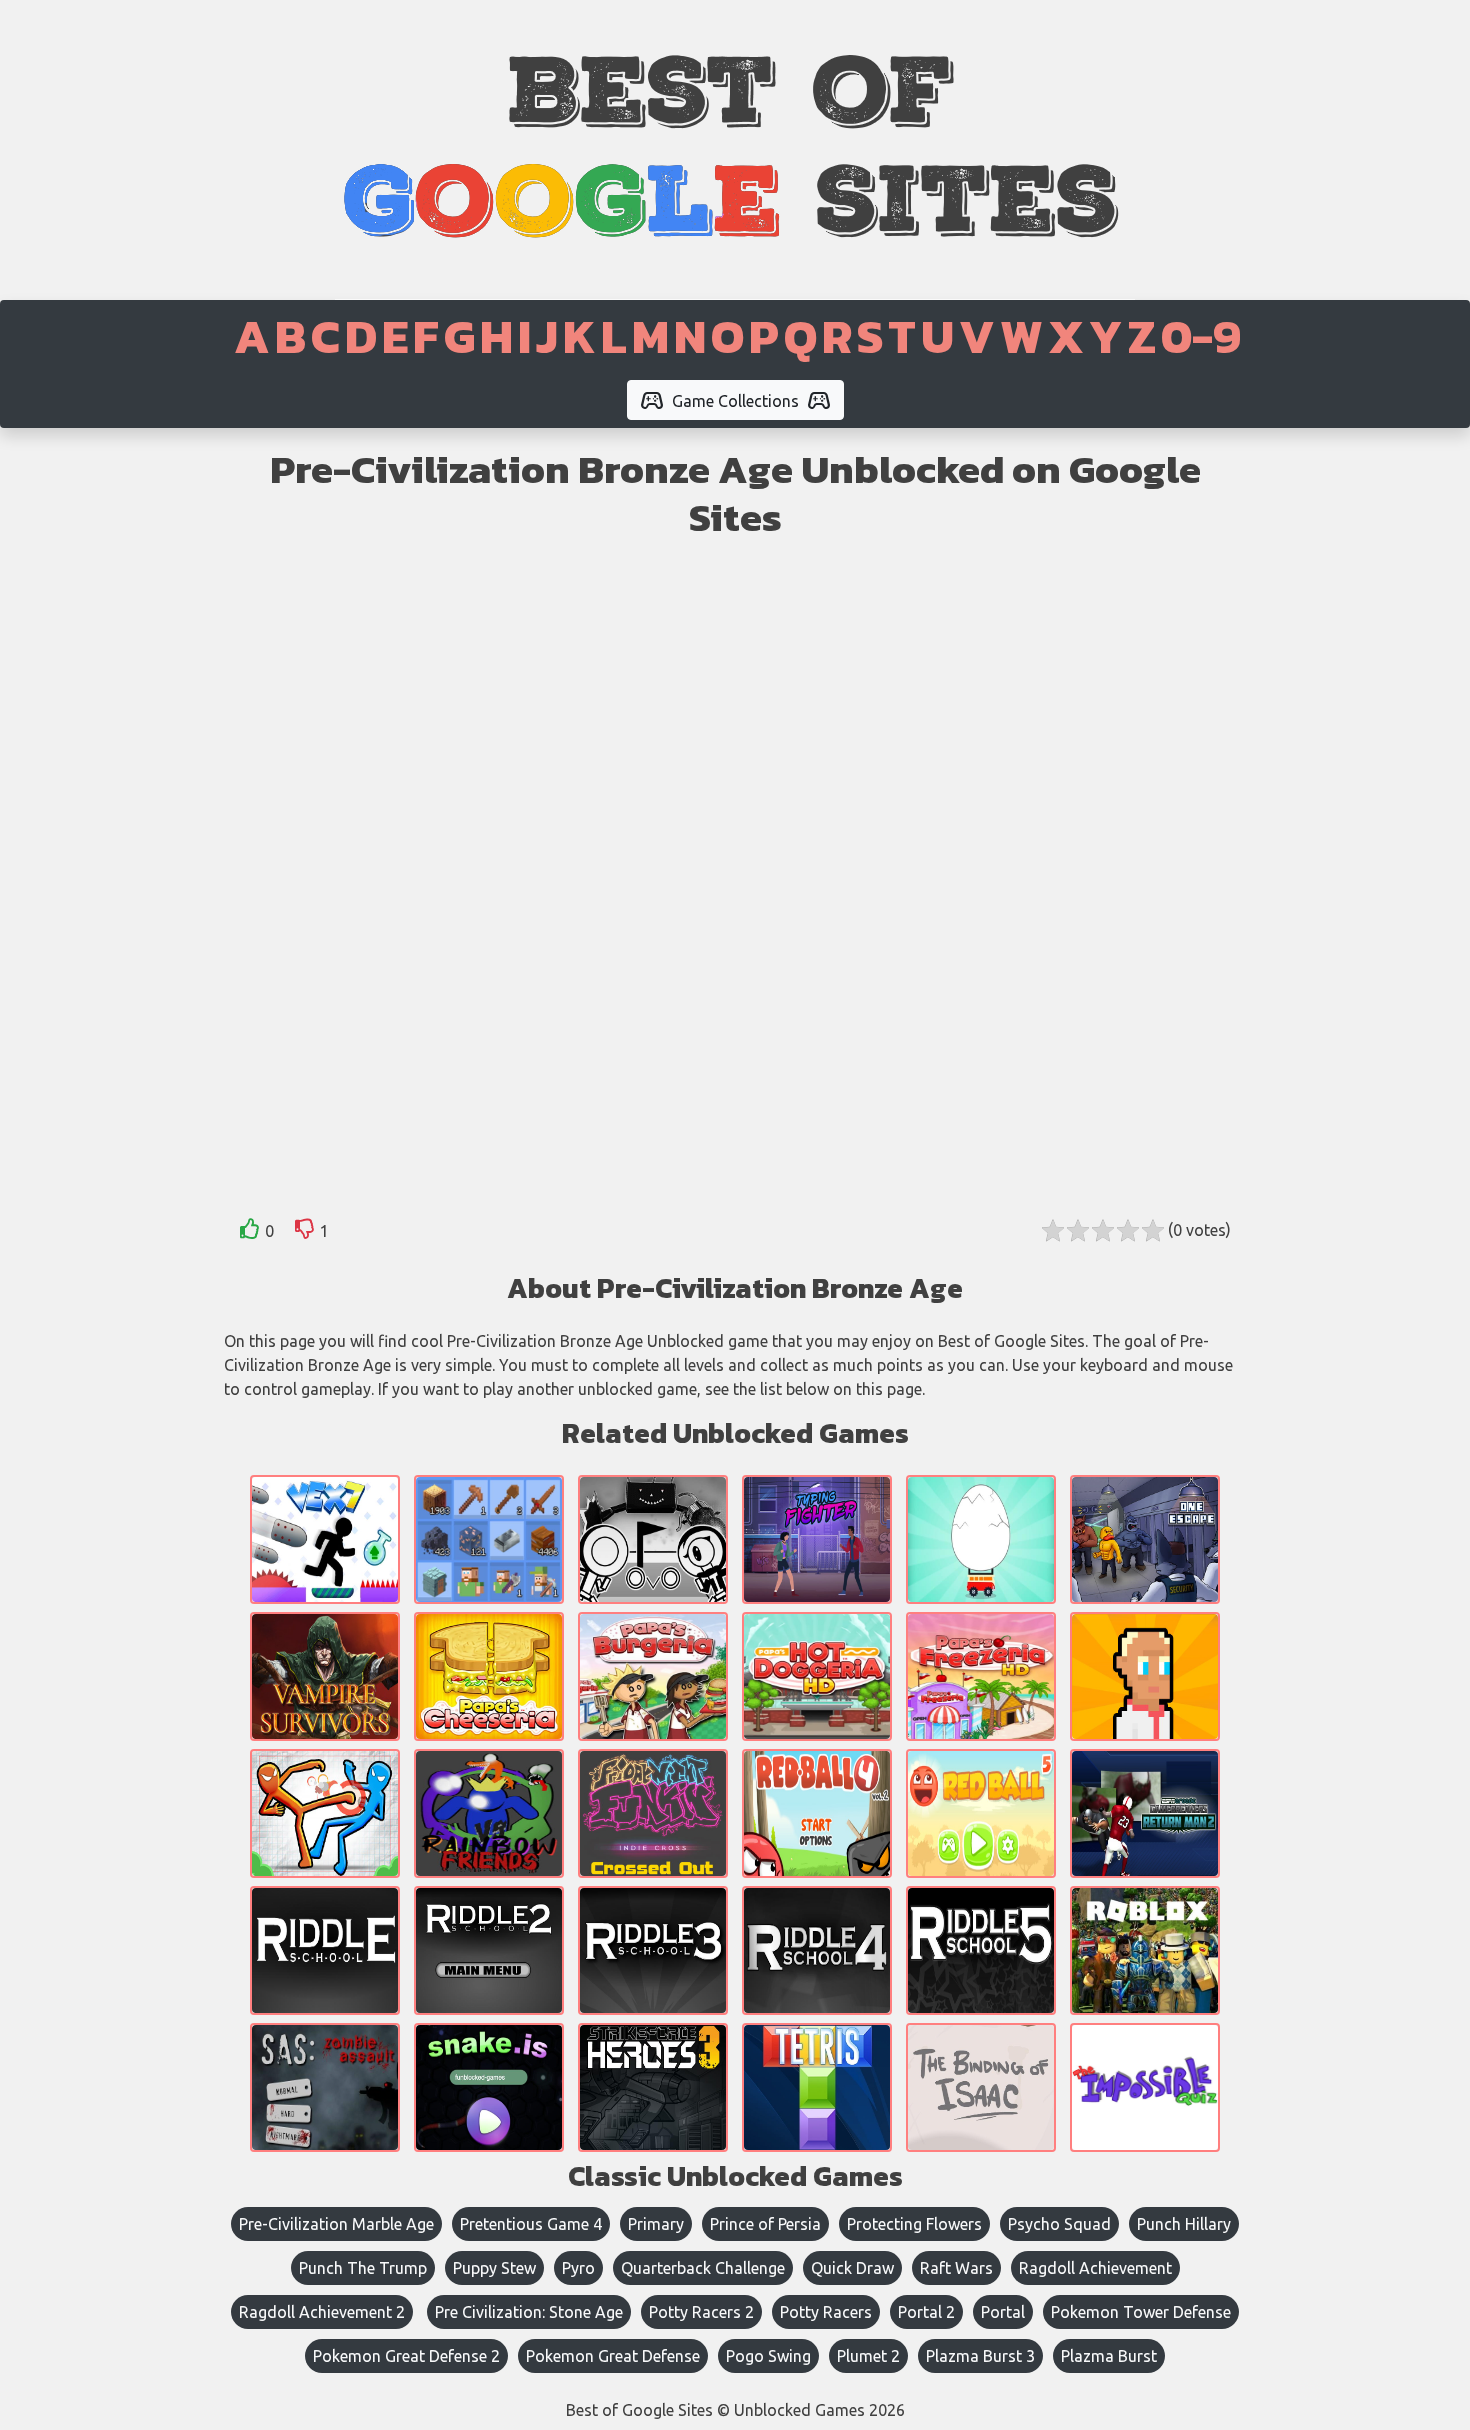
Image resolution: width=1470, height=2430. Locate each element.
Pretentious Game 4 (531, 2224)
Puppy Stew (494, 2268)
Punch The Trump (363, 2268)
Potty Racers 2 (701, 2312)
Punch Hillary (1184, 2224)
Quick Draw (852, 2268)
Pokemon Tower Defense (1141, 2312)
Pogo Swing (768, 2356)
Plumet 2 (868, 2356)
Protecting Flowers (914, 2224)
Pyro (578, 2268)
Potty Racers (826, 2312)
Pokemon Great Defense (613, 2356)
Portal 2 (926, 2312)
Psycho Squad (1059, 2224)
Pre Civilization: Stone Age (529, 2312)
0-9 (1201, 336)
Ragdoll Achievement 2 (322, 2312)
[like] (250, 1232)
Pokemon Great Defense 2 (406, 2356)
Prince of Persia (765, 2224)
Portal (1003, 2312)
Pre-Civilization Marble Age (336, 2224)
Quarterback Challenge (703, 2268)
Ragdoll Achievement (1095, 2268)
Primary (656, 2224)
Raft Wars (956, 2268)
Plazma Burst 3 (980, 2356)
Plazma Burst (1109, 2356)
